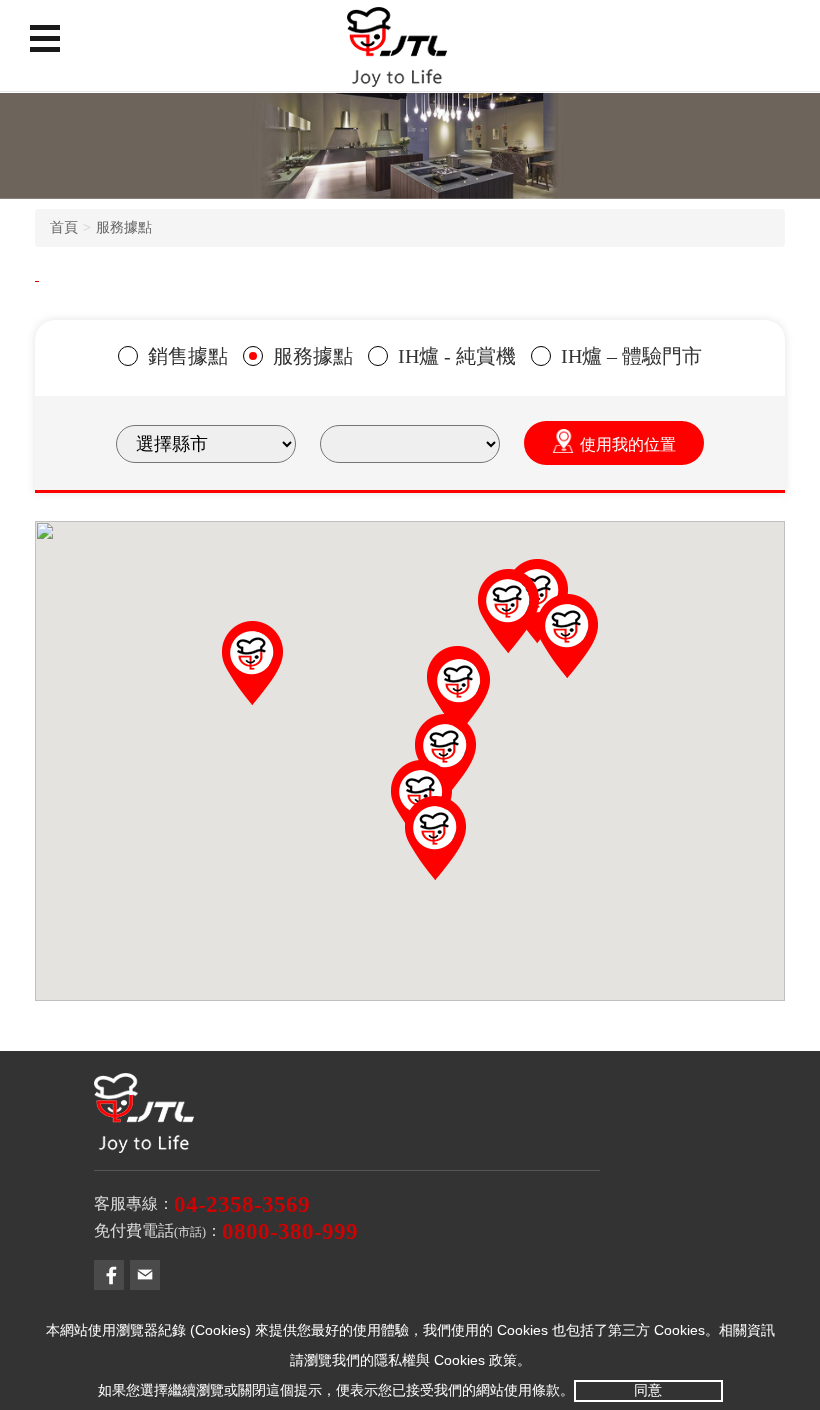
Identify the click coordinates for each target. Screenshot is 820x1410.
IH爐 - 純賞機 (457, 356)
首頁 (64, 227)
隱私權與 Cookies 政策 (445, 1360)
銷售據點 (188, 356)
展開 (45, 38)
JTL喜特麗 (397, 55)
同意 (648, 1390)
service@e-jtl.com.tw (145, 1275)
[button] (567, 636)
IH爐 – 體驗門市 (631, 356)
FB (109, 1275)
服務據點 (124, 227)
